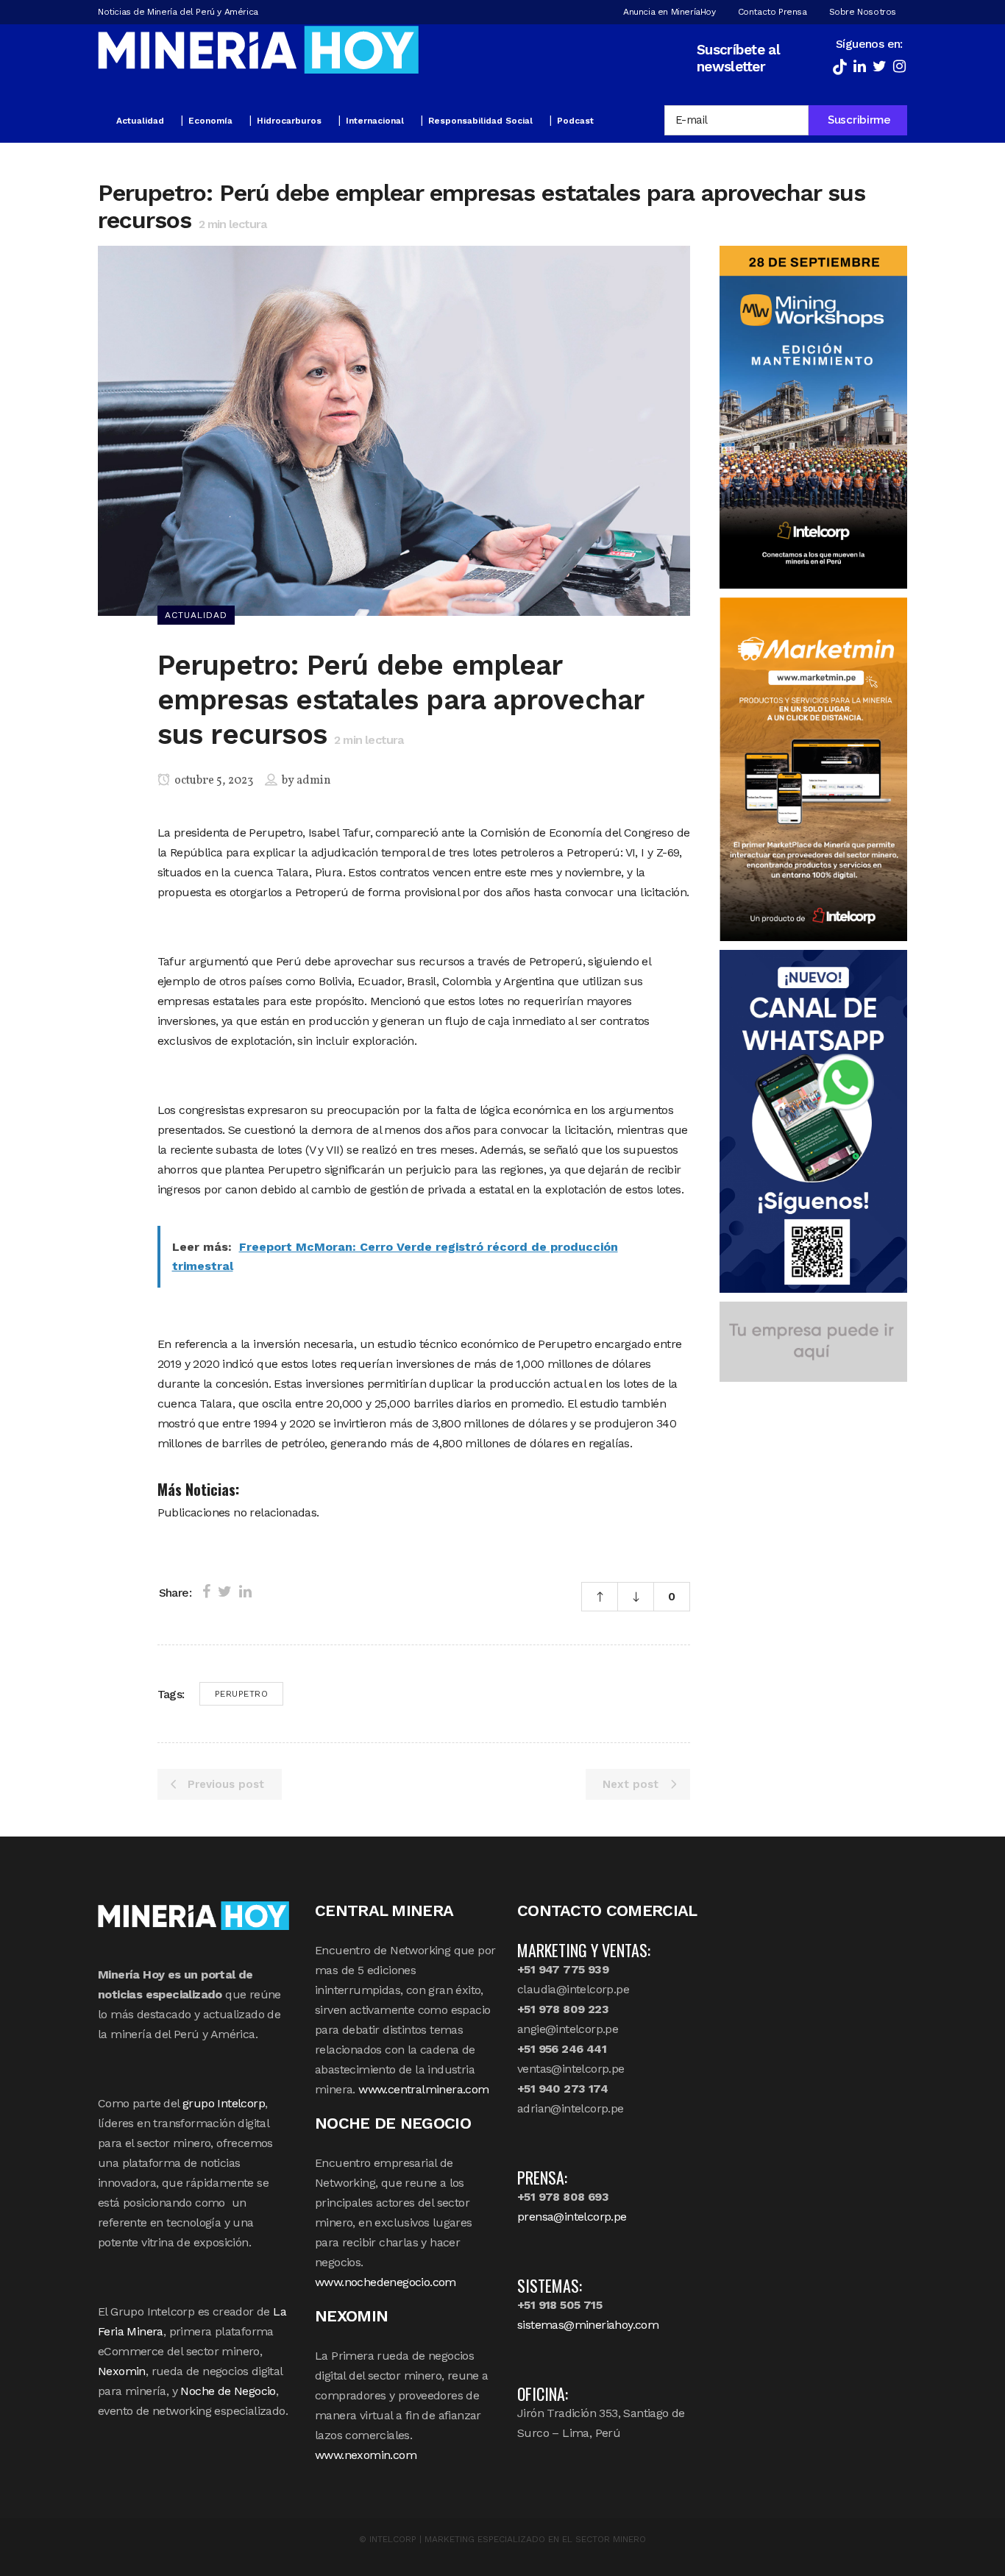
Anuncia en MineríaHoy (670, 12)
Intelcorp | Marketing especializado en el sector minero (508, 2539)
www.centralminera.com (423, 2089)
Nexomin (122, 2371)
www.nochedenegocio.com (386, 2282)
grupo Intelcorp (224, 2103)
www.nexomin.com (366, 2455)
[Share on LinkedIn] (245, 1592)
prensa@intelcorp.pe (572, 2217)
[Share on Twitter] (225, 1592)
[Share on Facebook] (206, 1592)
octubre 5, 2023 (213, 781)
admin (314, 781)
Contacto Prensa (773, 12)
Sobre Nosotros (863, 12)
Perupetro (242, 1694)
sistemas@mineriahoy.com (588, 2325)
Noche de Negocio (228, 2391)
